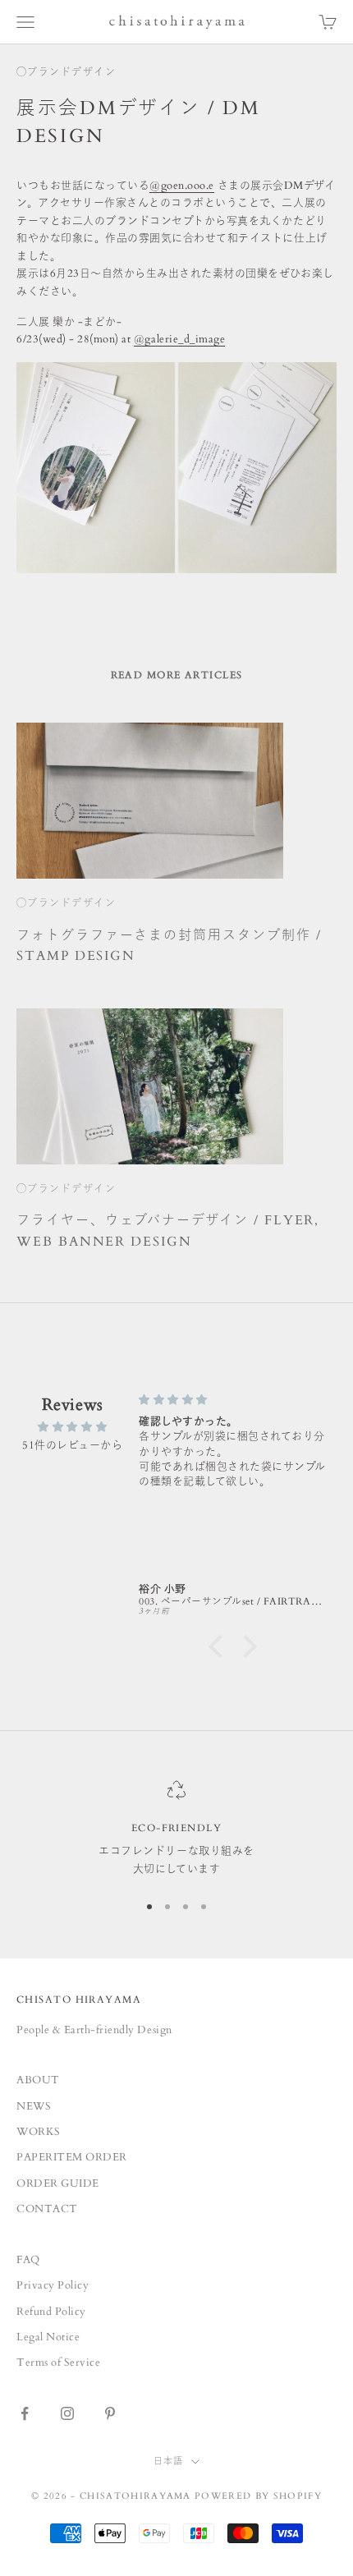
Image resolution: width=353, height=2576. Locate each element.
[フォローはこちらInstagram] (67, 2413)
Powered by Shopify (258, 2496)
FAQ (28, 2260)
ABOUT (38, 2080)
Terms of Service (58, 2362)
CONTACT (47, 2209)
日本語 (169, 2461)
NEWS (34, 2106)
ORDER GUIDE (58, 2183)
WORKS (39, 2132)
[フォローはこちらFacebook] (25, 2413)
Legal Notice (48, 2337)
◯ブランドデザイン (66, 72)
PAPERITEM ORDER (72, 2157)
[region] (176, 1829)
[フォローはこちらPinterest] (110, 2413)
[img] (73, 1427)
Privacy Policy (53, 2285)
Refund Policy (51, 2312)
